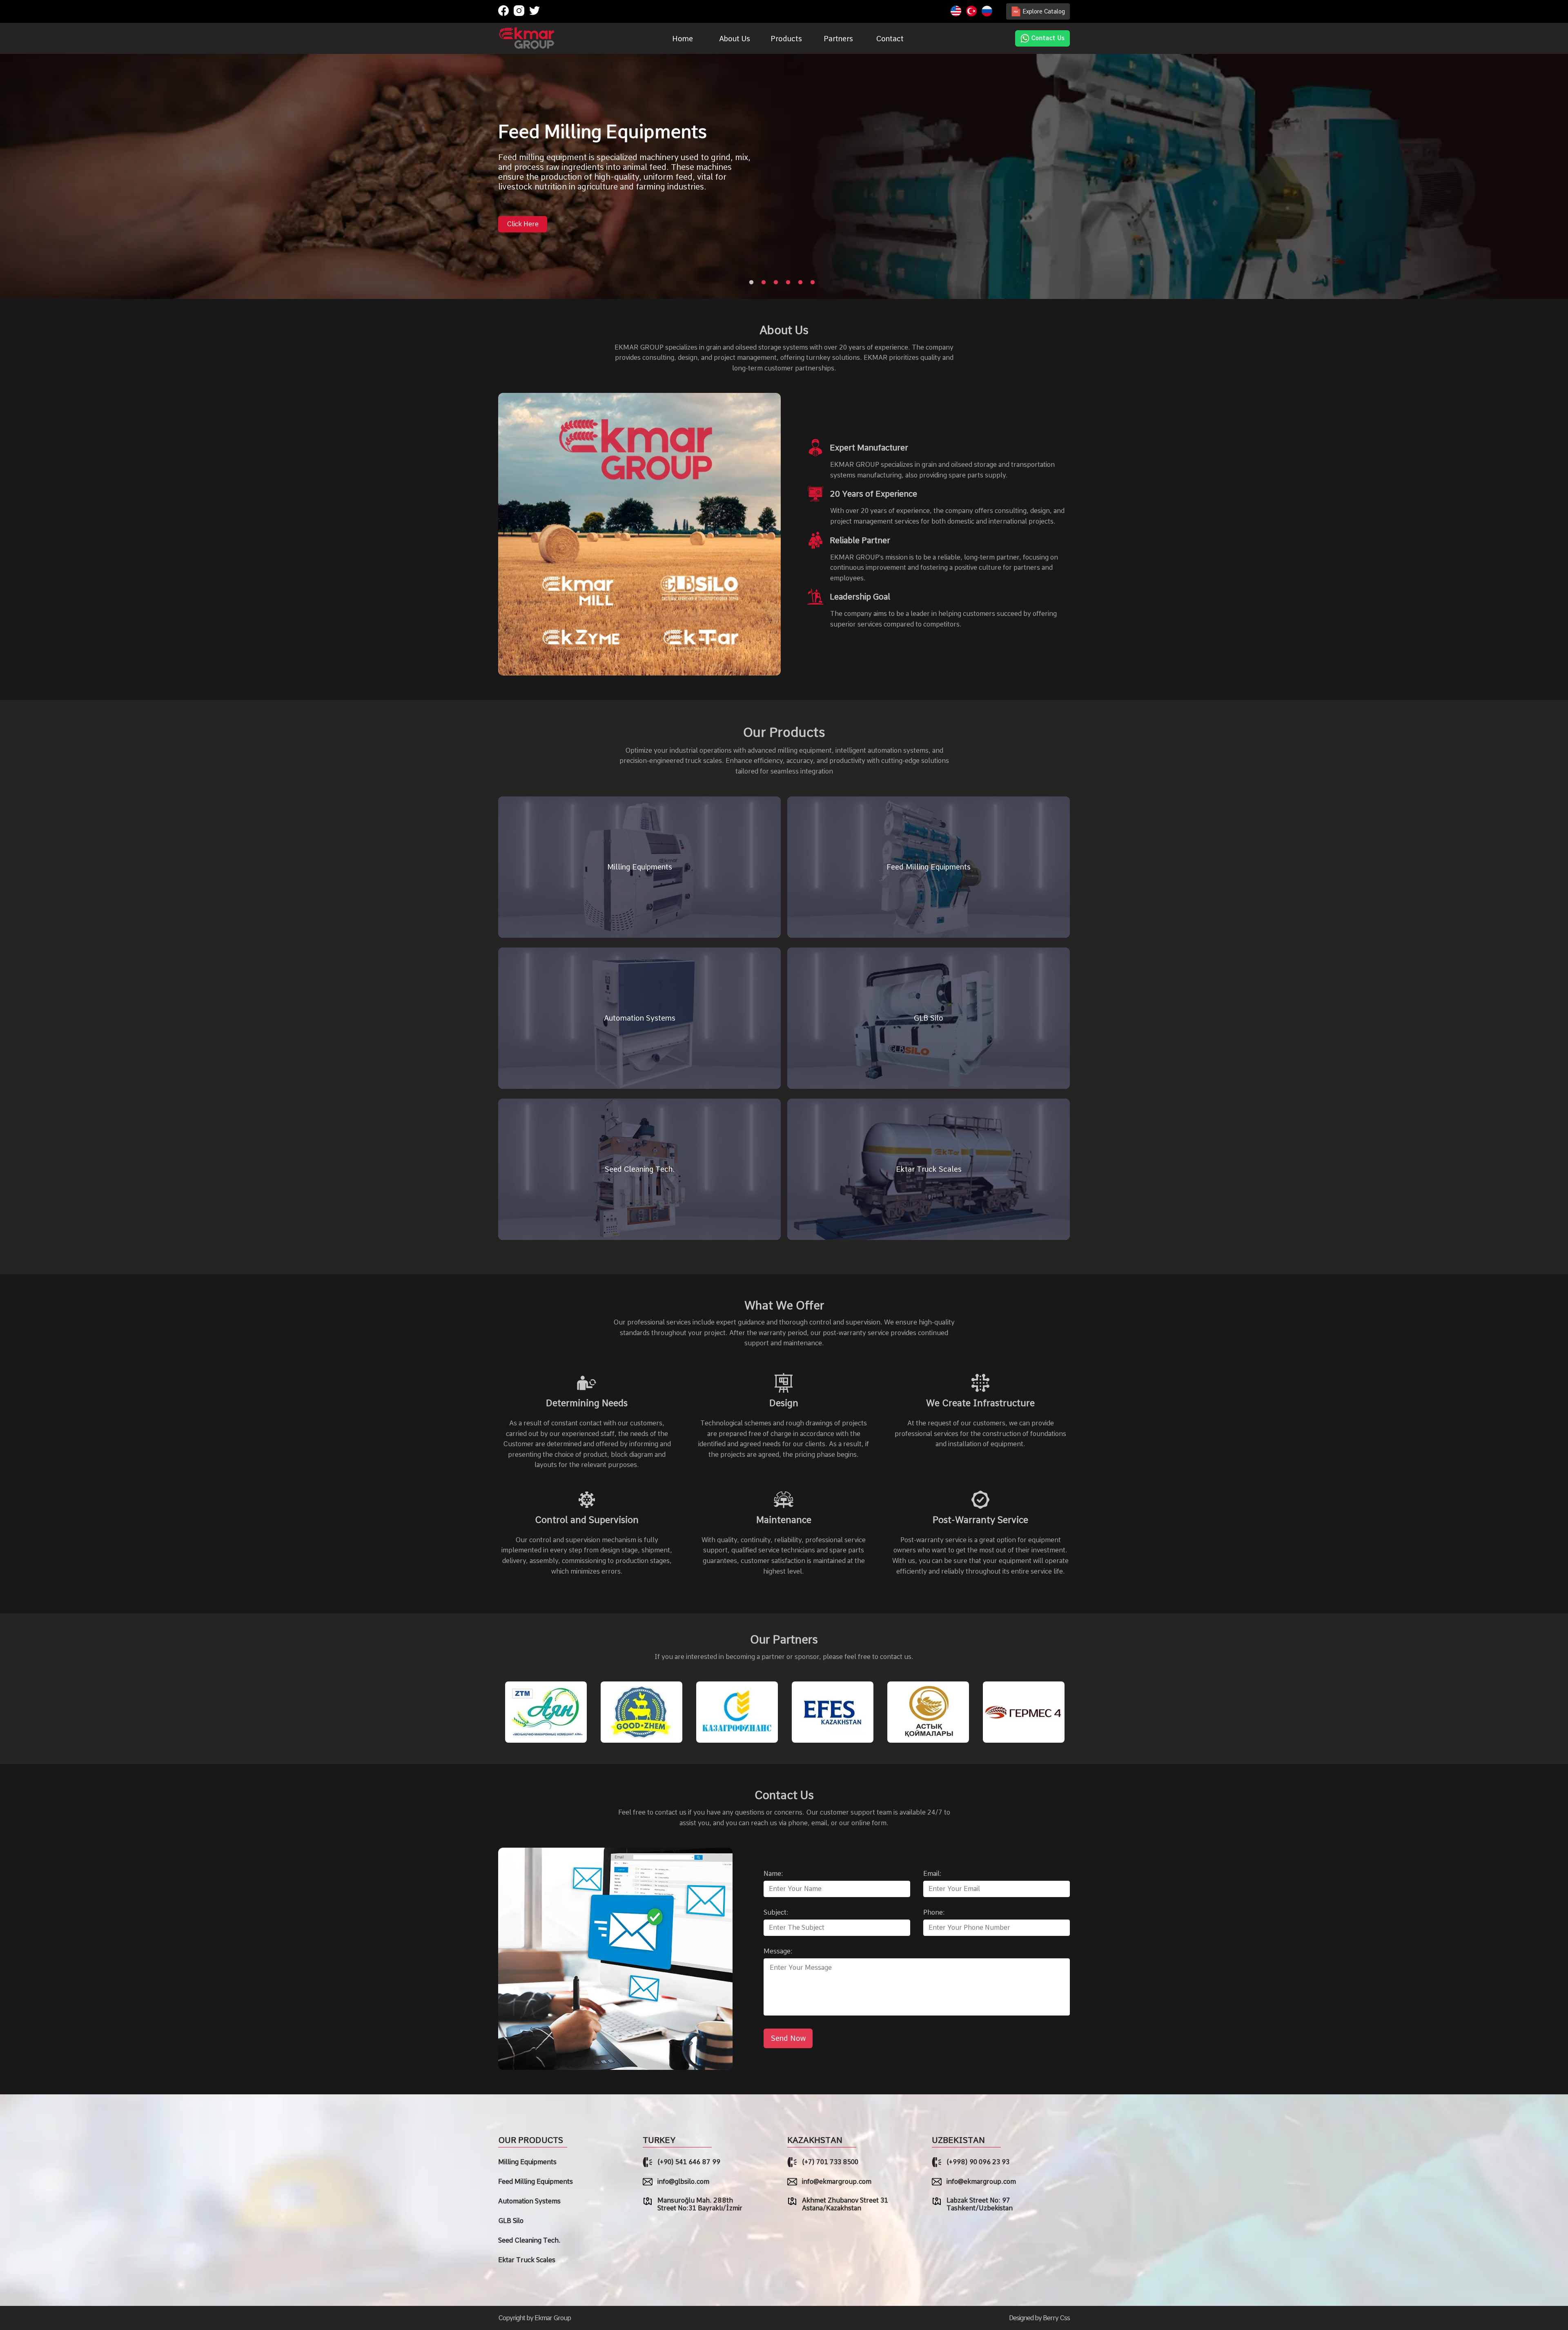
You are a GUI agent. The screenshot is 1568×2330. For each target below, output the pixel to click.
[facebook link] (503, 11)
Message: (778, 1951)
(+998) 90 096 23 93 (978, 2162)
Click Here (523, 229)
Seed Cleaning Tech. (529, 2240)
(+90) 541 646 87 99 (689, 2162)
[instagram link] (519, 11)
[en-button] (956, 12)
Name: (773, 1874)
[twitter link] (535, 11)
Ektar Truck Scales (527, 2260)
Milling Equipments (527, 2162)
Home (683, 39)
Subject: (776, 1912)
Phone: (934, 1912)
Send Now (788, 2038)
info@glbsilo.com (683, 2182)
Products (786, 39)
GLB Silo (511, 2221)
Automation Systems (529, 2201)
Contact (890, 39)
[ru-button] (987, 12)
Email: (932, 1874)
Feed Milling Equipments (536, 2182)
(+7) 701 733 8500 (830, 2162)
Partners (838, 39)
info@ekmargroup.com (837, 2182)
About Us (735, 39)
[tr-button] (971, 12)
